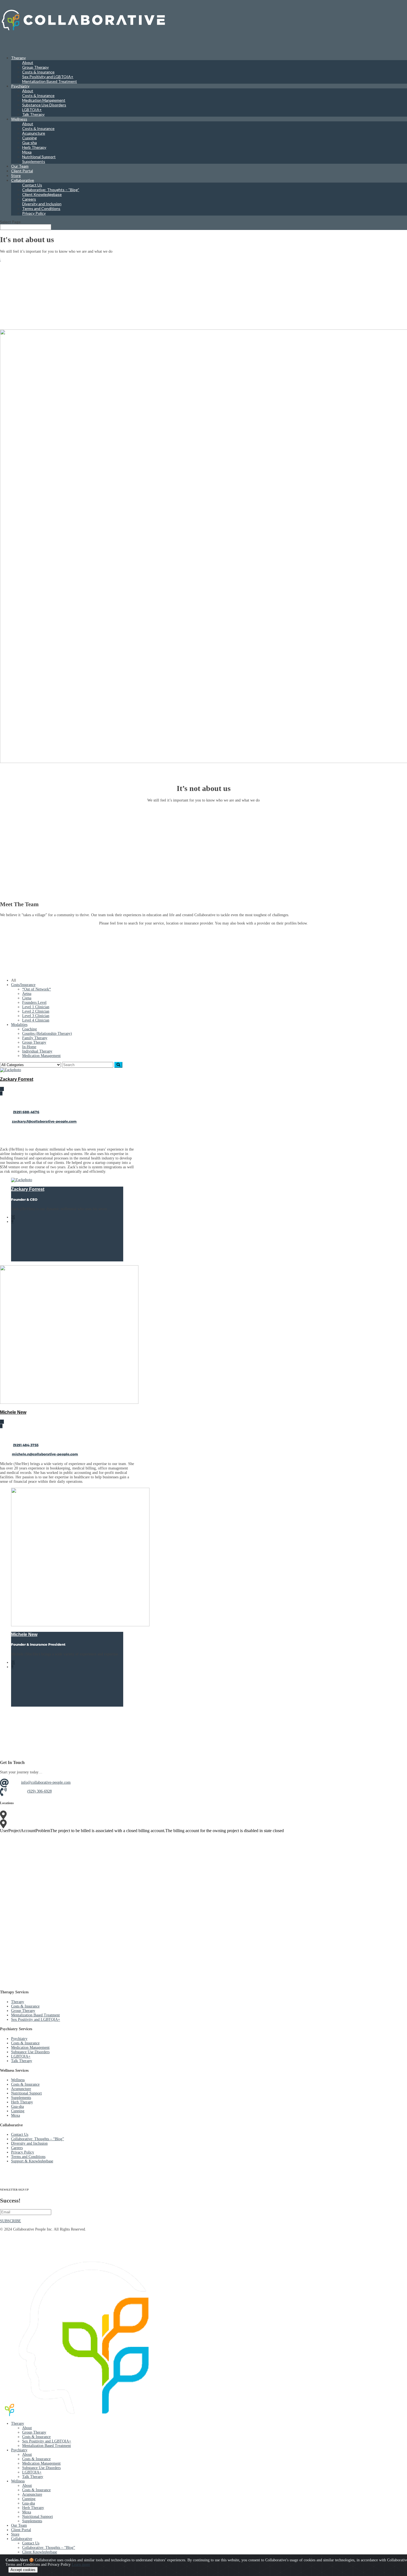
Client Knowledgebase (42, 194)
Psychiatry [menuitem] (19, 2450)
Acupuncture (34, 133)
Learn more (81, 2565)
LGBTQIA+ (32, 110)
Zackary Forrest (17, 1079)
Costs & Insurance (38, 72)
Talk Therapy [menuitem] (33, 2477)
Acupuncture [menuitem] (32, 2494)
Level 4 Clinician (36, 1020)
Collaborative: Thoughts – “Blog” (51, 190)
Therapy (18, 2002)
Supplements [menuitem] (32, 2521)
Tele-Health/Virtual (42, 1823)
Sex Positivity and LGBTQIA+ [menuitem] (47, 2441)
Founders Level (34, 1003)
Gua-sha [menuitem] (29, 2503)
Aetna (27, 994)
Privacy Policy (34, 213)
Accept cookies (23, 2570)
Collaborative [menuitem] (22, 2539)
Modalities (19, 1025)
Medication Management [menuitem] (41, 2463)
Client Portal (22, 171)
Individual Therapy (37, 1051)
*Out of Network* (37, 989)
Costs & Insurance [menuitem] (36, 2437)
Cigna (27, 998)
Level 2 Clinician (36, 1011)
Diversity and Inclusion (42, 204)
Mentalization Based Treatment (50, 81)
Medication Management (44, 100)
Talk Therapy (33, 114)
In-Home (29, 1047)
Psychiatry (20, 86)
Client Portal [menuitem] (21, 2530)
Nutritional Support (39, 157)
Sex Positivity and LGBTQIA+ (48, 77)
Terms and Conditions (41, 208)
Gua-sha (29, 143)
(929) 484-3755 (26, 1445)
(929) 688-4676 (26, 1112)
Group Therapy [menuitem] (34, 2432)
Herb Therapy (34, 147)
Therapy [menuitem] (18, 2423)
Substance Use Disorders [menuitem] (41, 2468)
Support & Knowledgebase (32, 2161)
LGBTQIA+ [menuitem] (32, 2472)
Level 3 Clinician (36, 1016)
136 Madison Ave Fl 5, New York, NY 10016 (63, 1815)
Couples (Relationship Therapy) (47, 1034)
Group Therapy (35, 67)
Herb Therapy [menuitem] (33, 2508)
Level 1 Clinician (36, 1007)
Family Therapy (35, 1038)
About (28, 62)
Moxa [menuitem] (27, 2512)
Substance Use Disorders (44, 105)
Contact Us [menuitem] (31, 2543)
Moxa (27, 152)
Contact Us (32, 185)
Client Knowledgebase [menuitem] (40, 2552)
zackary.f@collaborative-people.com (44, 1121)
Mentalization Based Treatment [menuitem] (47, 2446)
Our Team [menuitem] (19, 2525)
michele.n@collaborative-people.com (45, 1454)
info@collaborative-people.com (46, 1782)
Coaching (29, 1029)
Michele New (13, 1412)
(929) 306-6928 (39, 1791)
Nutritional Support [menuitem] (38, 2517)
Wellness (18, 2080)
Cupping (29, 138)
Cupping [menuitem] (29, 2499)
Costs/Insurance (23, 985)
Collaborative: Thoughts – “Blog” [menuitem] (49, 2548)
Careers (29, 199)
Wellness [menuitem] (18, 2481)
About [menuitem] (27, 2428)
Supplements (34, 161)
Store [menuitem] (15, 2534)
